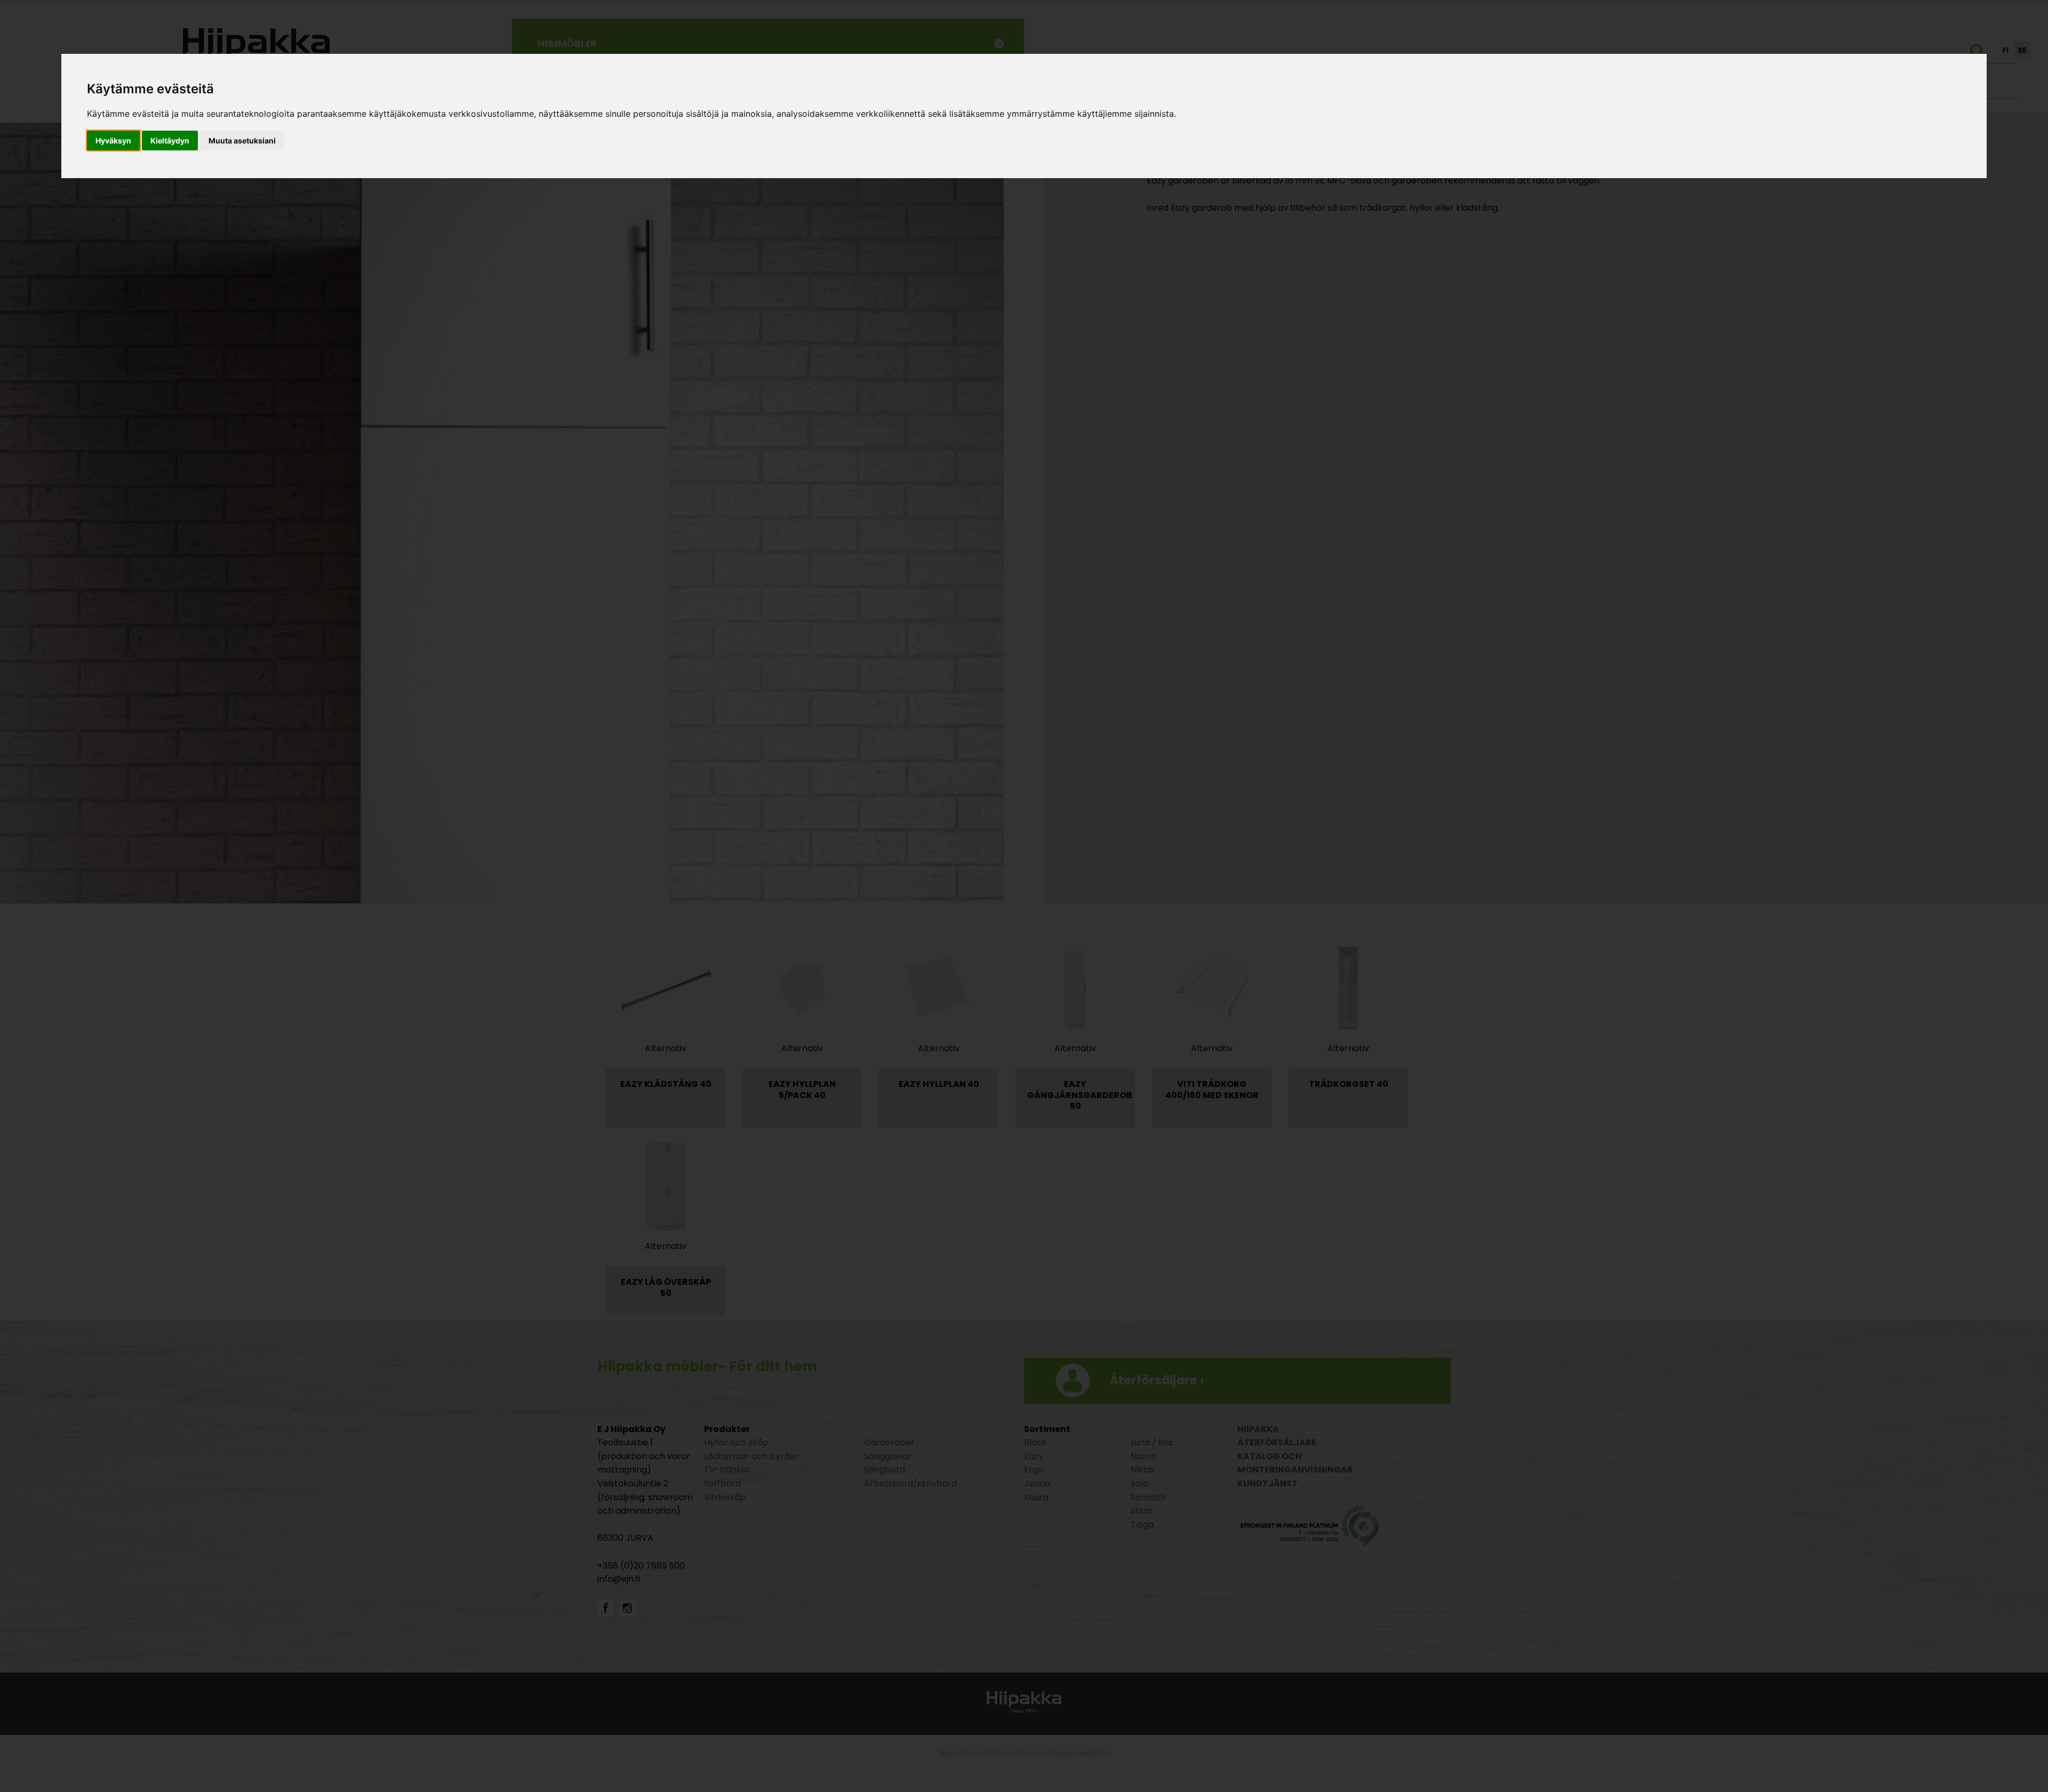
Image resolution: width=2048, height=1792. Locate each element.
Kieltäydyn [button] (170, 141)
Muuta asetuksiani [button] (242, 141)
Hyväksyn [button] (113, 141)
